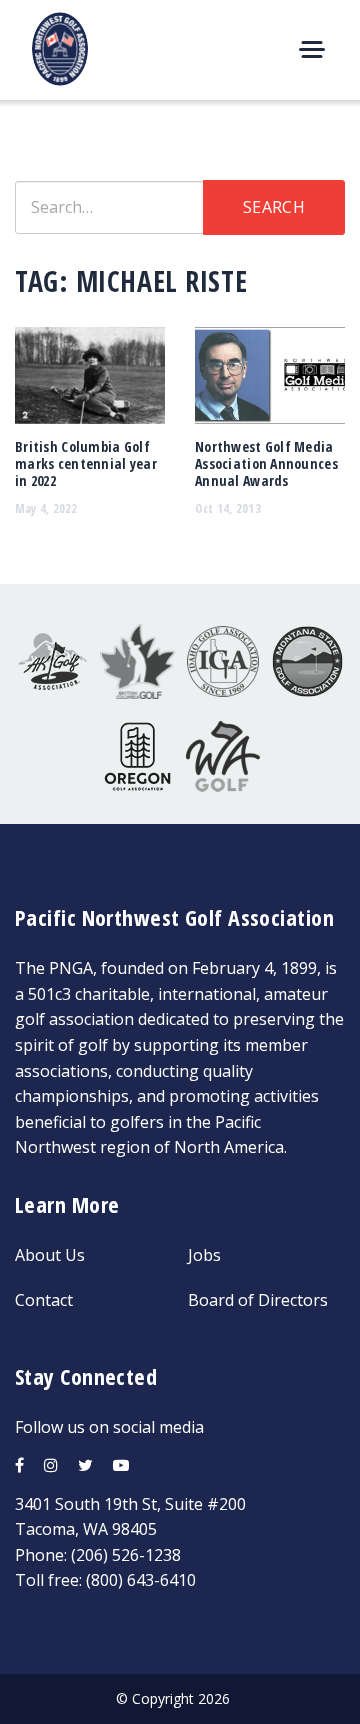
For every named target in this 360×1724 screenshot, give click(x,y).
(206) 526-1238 (126, 1555)
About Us (50, 1255)
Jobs (204, 1255)
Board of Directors (258, 1300)
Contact (44, 1300)
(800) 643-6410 (141, 1580)
